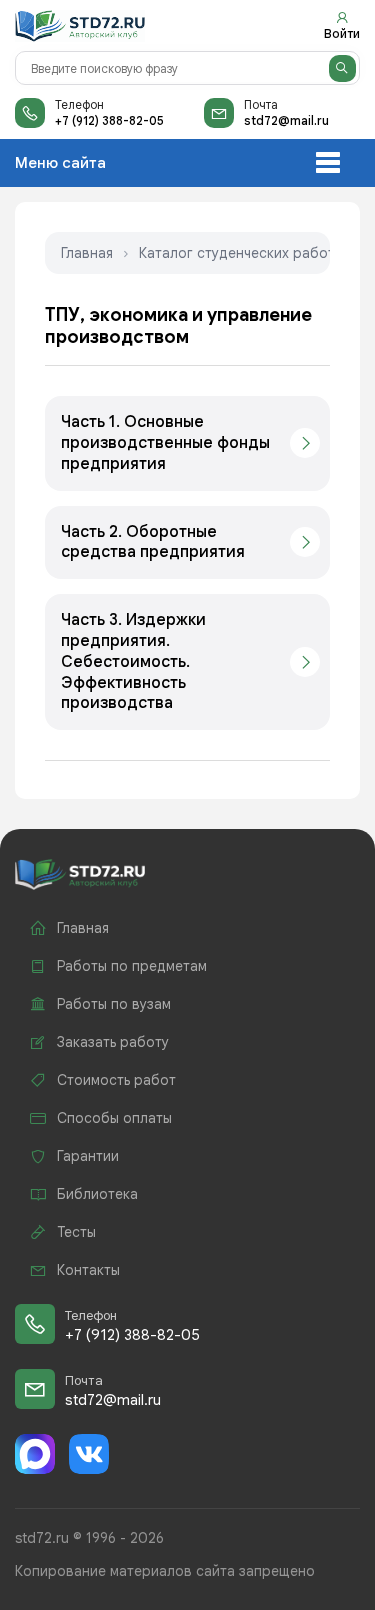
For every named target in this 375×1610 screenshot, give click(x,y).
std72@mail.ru (286, 120)
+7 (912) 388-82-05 (109, 120)
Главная (87, 253)
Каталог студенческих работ (237, 253)
